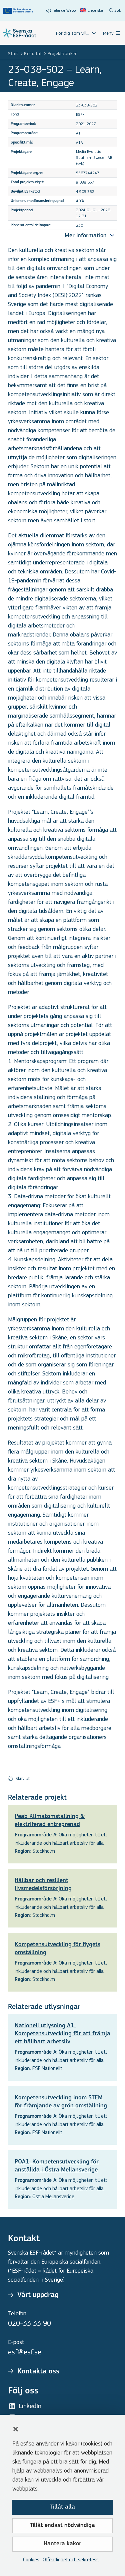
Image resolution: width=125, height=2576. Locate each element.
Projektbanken (63, 54)
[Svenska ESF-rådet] (19, 33)
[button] (16, 2429)
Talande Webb (64, 10)
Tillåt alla (63, 2507)
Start (13, 54)
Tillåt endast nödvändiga (62, 2526)
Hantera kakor (62, 2544)
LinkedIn (30, 2406)
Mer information (86, 236)
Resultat (33, 54)
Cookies (31, 2559)
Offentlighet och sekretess (71, 2559)
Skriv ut (22, 1779)
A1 (78, 133)
